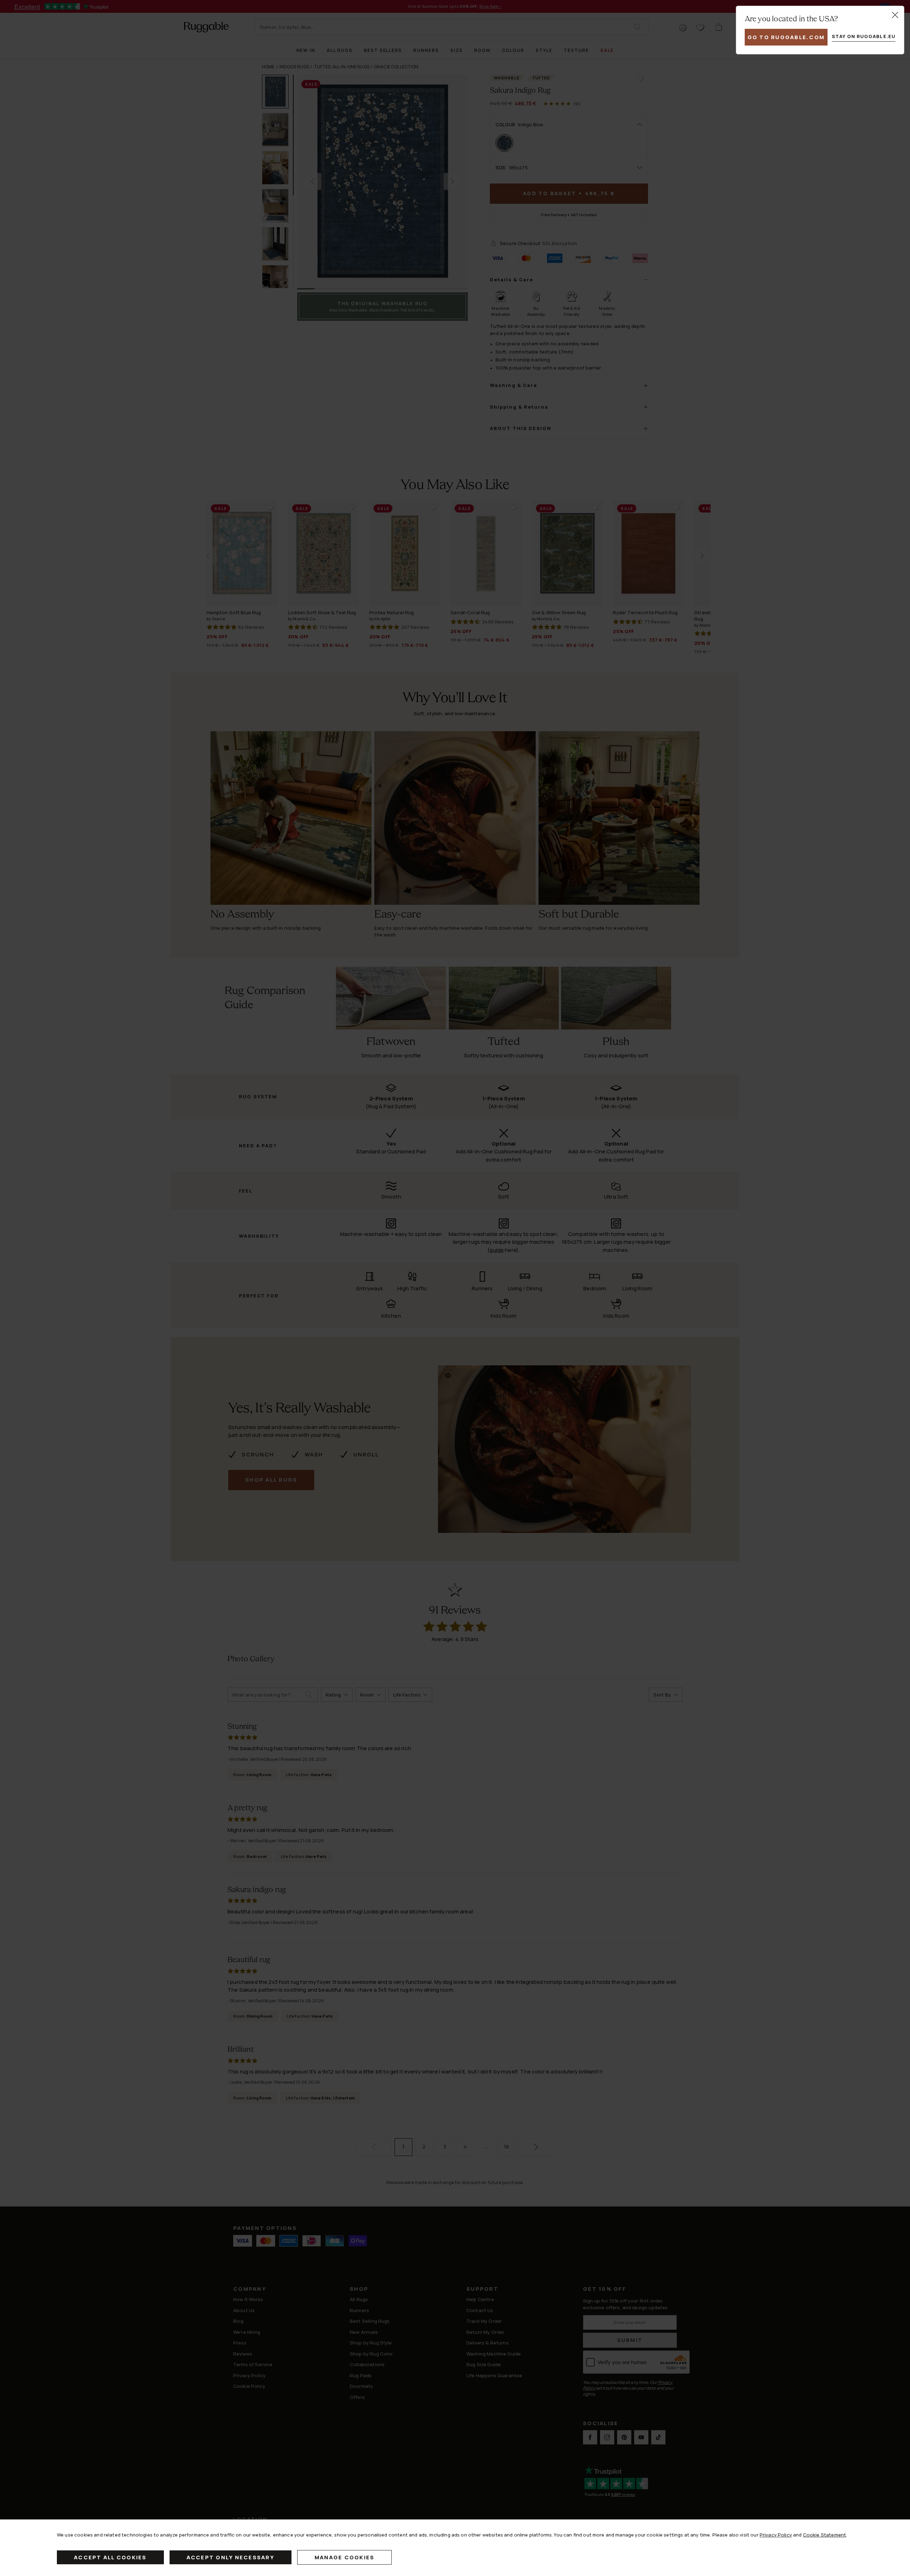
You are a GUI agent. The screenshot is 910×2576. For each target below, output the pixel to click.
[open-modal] (895, 15)
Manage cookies (345, 2557)
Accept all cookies (110, 2557)
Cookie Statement (825, 2535)
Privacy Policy (776, 2535)
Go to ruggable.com (786, 37)
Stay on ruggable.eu (864, 36)
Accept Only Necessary (231, 2557)
